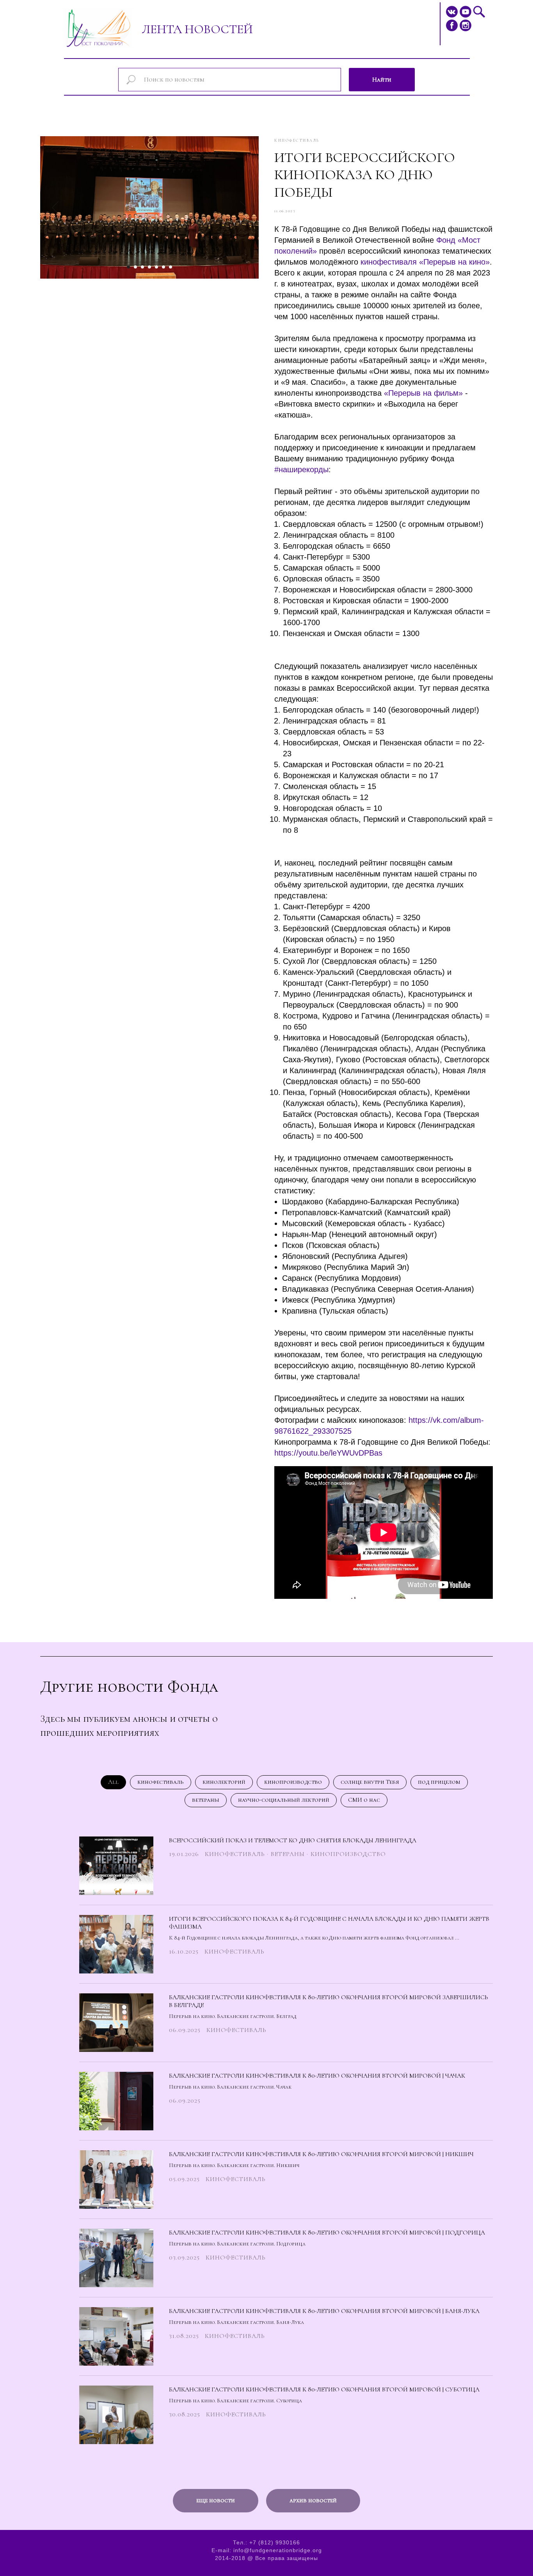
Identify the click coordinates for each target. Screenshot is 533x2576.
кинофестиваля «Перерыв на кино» (425, 262)
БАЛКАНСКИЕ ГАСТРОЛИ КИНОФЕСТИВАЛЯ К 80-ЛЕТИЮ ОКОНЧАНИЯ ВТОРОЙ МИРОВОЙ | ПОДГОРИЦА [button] (327, 2233)
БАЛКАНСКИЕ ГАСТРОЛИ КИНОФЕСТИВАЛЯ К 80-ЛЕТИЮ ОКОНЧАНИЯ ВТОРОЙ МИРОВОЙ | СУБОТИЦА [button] (324, 2389)
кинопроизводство (293, 1782)
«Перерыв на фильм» (423, 393)
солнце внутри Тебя (370, 1782)
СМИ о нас (364, 1800)
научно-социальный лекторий (284, 1800)
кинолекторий (224, 1782)
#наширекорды (301, 469)
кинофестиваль (161, 1782)
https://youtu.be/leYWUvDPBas (328, 1453)
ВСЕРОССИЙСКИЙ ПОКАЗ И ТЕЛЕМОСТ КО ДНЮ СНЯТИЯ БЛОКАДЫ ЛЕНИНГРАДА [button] (293, 1840)
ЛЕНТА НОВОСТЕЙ (197, 29)
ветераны (206, 1800)
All (113, 1782)
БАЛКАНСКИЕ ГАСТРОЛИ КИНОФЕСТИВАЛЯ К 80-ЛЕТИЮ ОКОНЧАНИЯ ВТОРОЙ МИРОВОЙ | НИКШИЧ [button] (321, 2154)
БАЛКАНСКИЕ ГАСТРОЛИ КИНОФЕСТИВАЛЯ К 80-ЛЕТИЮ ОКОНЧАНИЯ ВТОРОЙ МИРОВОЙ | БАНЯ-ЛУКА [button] (324, 2311)
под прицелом (439, 1782)
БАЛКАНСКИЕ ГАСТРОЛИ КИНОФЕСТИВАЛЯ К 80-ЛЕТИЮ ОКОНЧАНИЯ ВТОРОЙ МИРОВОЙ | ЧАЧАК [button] (317, 2076)
